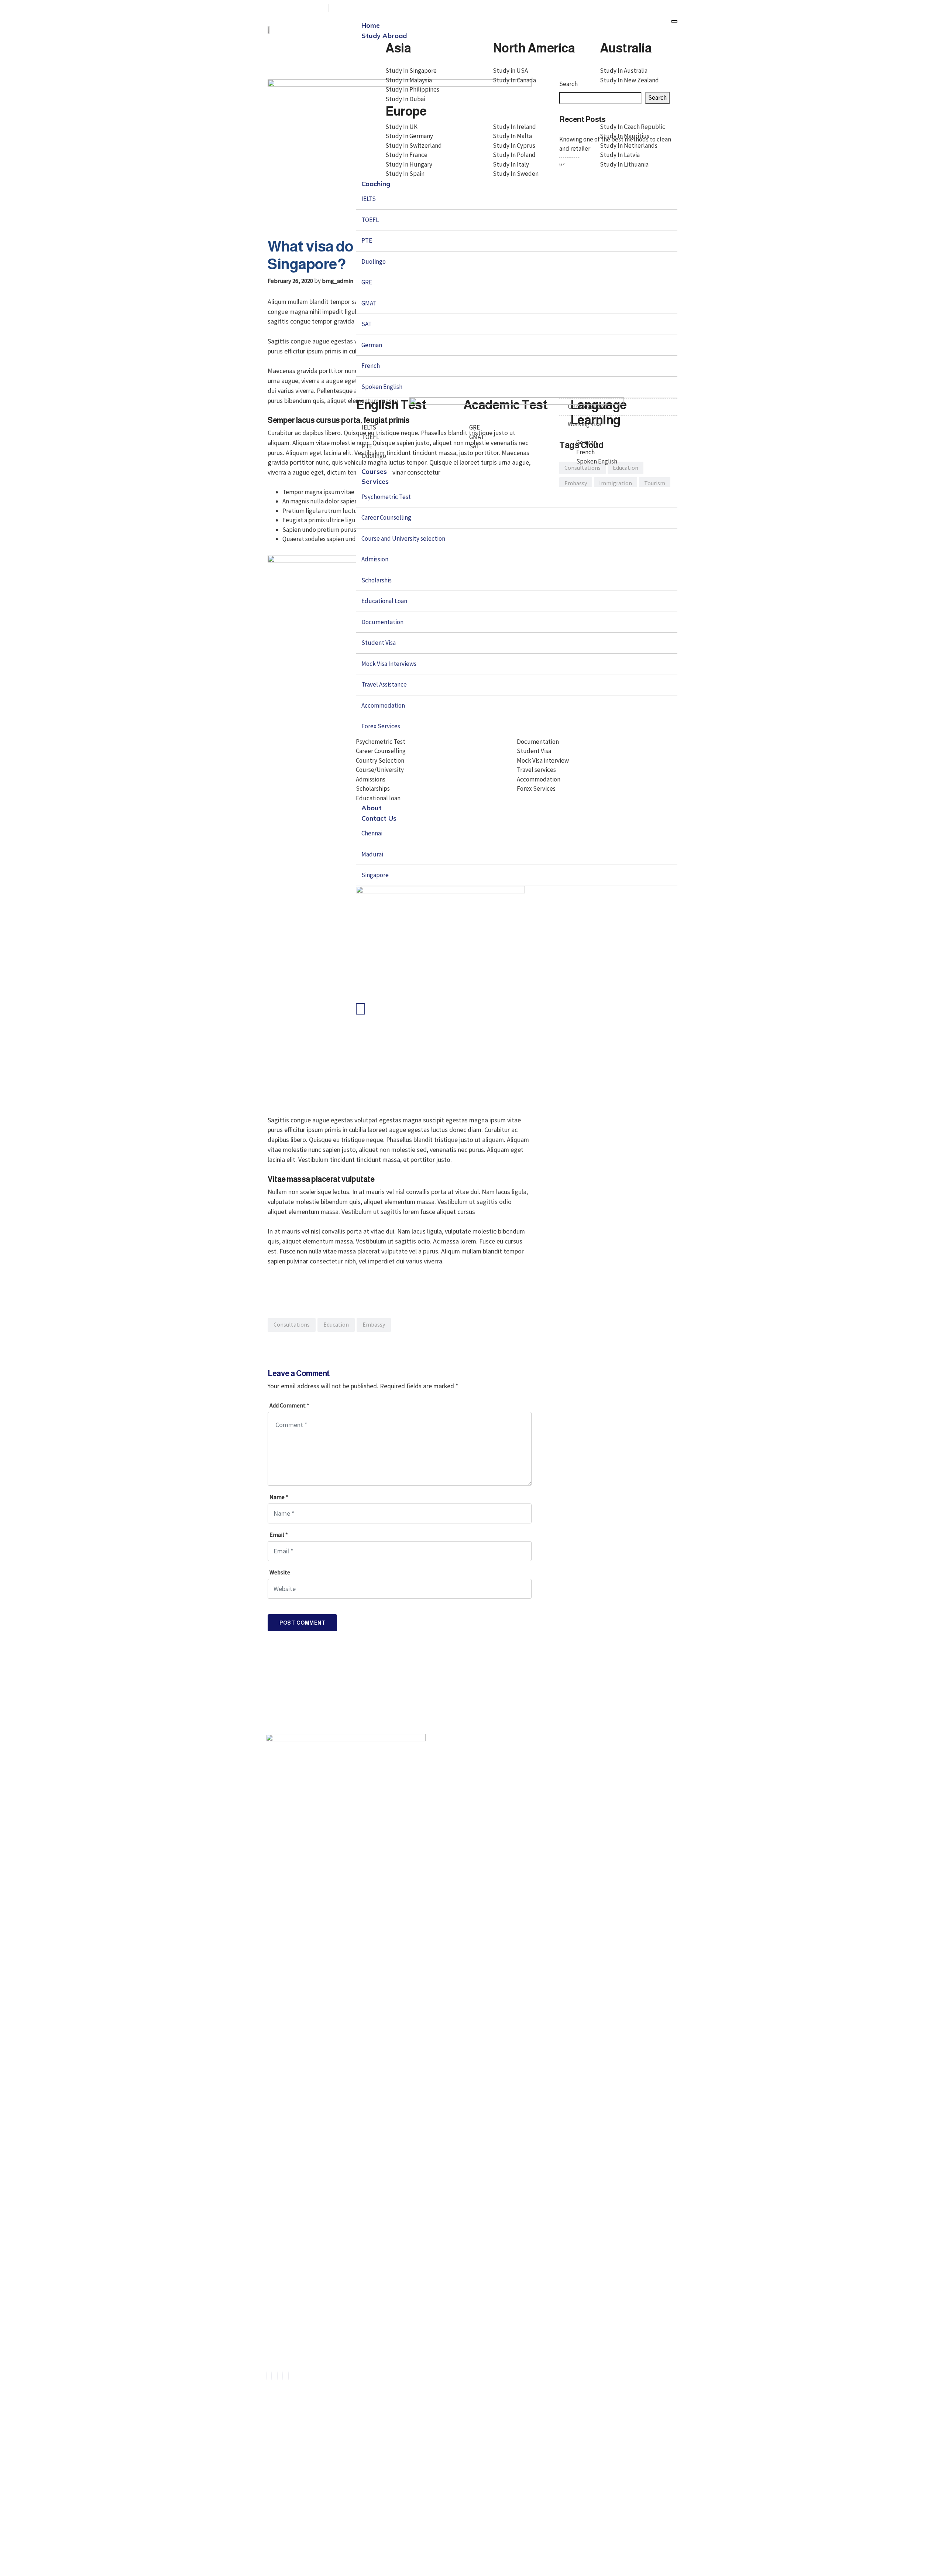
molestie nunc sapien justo (319, 1150)
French (371, 366)
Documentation (382, 622)
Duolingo (374, 261)
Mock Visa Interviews (389, 664)
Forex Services (381, 726)
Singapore (375, 875)
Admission (375, 559)
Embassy (374, 1325)
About (372, 808)
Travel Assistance (384, 684)
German (372, 345)
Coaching (376, 184)
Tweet (298, 1337)
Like (273, 1337)
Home (371, 25)
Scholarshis (377, 580)
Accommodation (383, 705)
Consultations (292, 1325)
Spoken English (382, 387)
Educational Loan (384, 601)
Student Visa (379, 643)
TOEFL (370, 220)
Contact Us (379, 818)
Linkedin (310, 1337)
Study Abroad (384, 36)
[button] (396, 2466)
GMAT (369, 303)
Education (336, 1325)
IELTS (369, 199)
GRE (367, 282)
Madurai (372, 854)
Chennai (372, 833)
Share (285, 1337)
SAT (367, 324)
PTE (367, 240)
